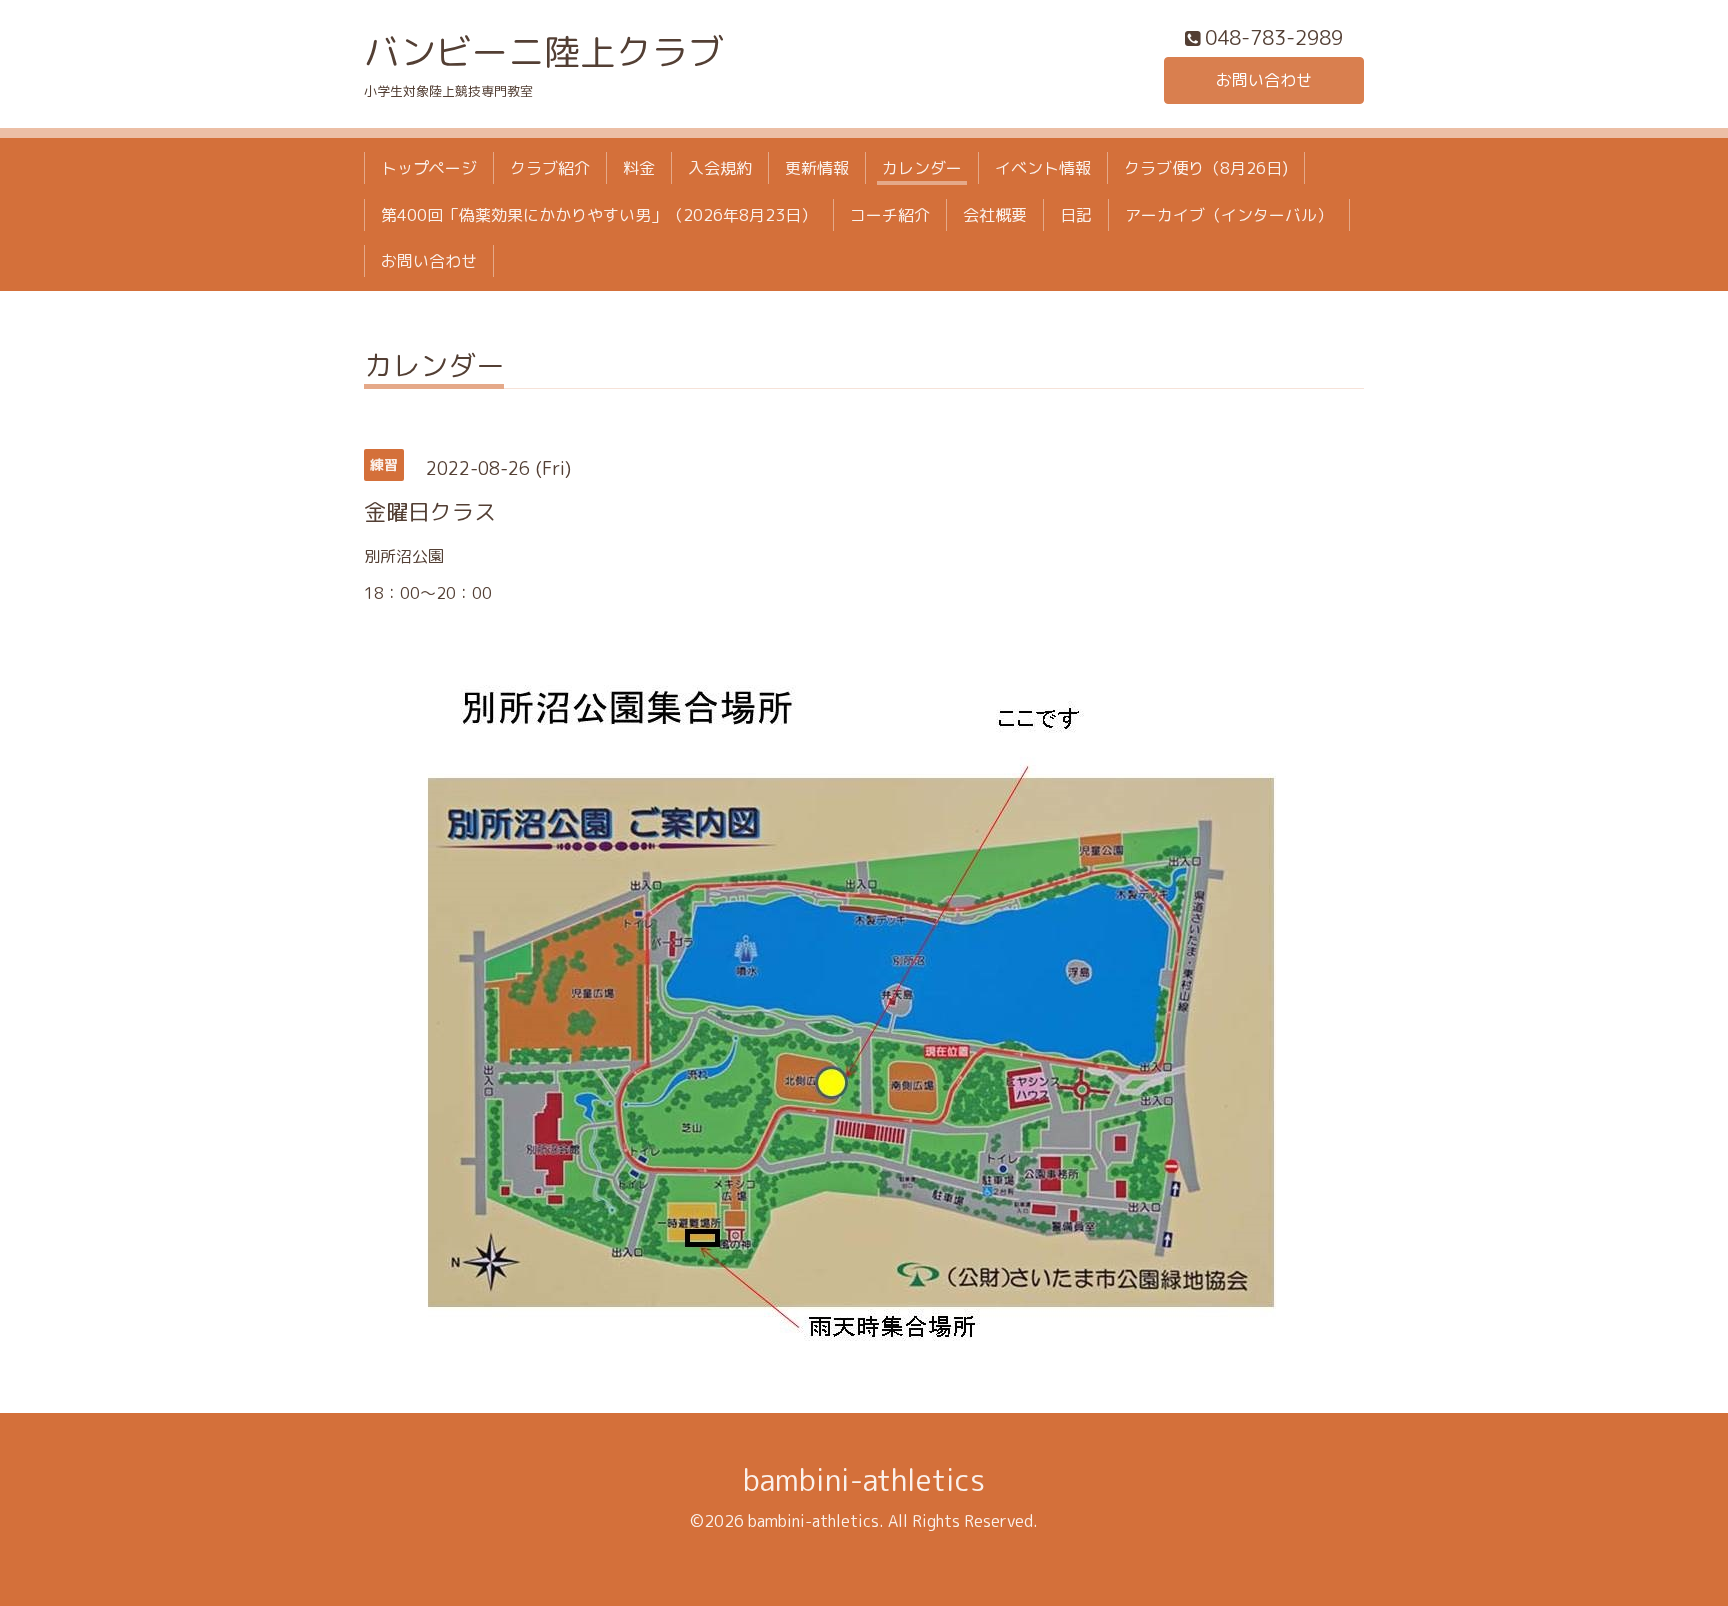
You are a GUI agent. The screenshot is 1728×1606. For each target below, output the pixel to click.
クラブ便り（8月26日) (1206, 168)
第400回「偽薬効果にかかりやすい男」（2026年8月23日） (599, 215)
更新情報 (817, 168)
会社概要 (995, 215)
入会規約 (720, 168)
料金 (639, 168)
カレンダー (922, 168)
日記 (1076, 215)
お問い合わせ (1264, 80)
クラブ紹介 (550, 168)
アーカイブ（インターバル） (1229, 215)
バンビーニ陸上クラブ (544, 51)
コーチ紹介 (890, 215)
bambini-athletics (864, 1480)
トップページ (429, 168)
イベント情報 (1043, 168)
